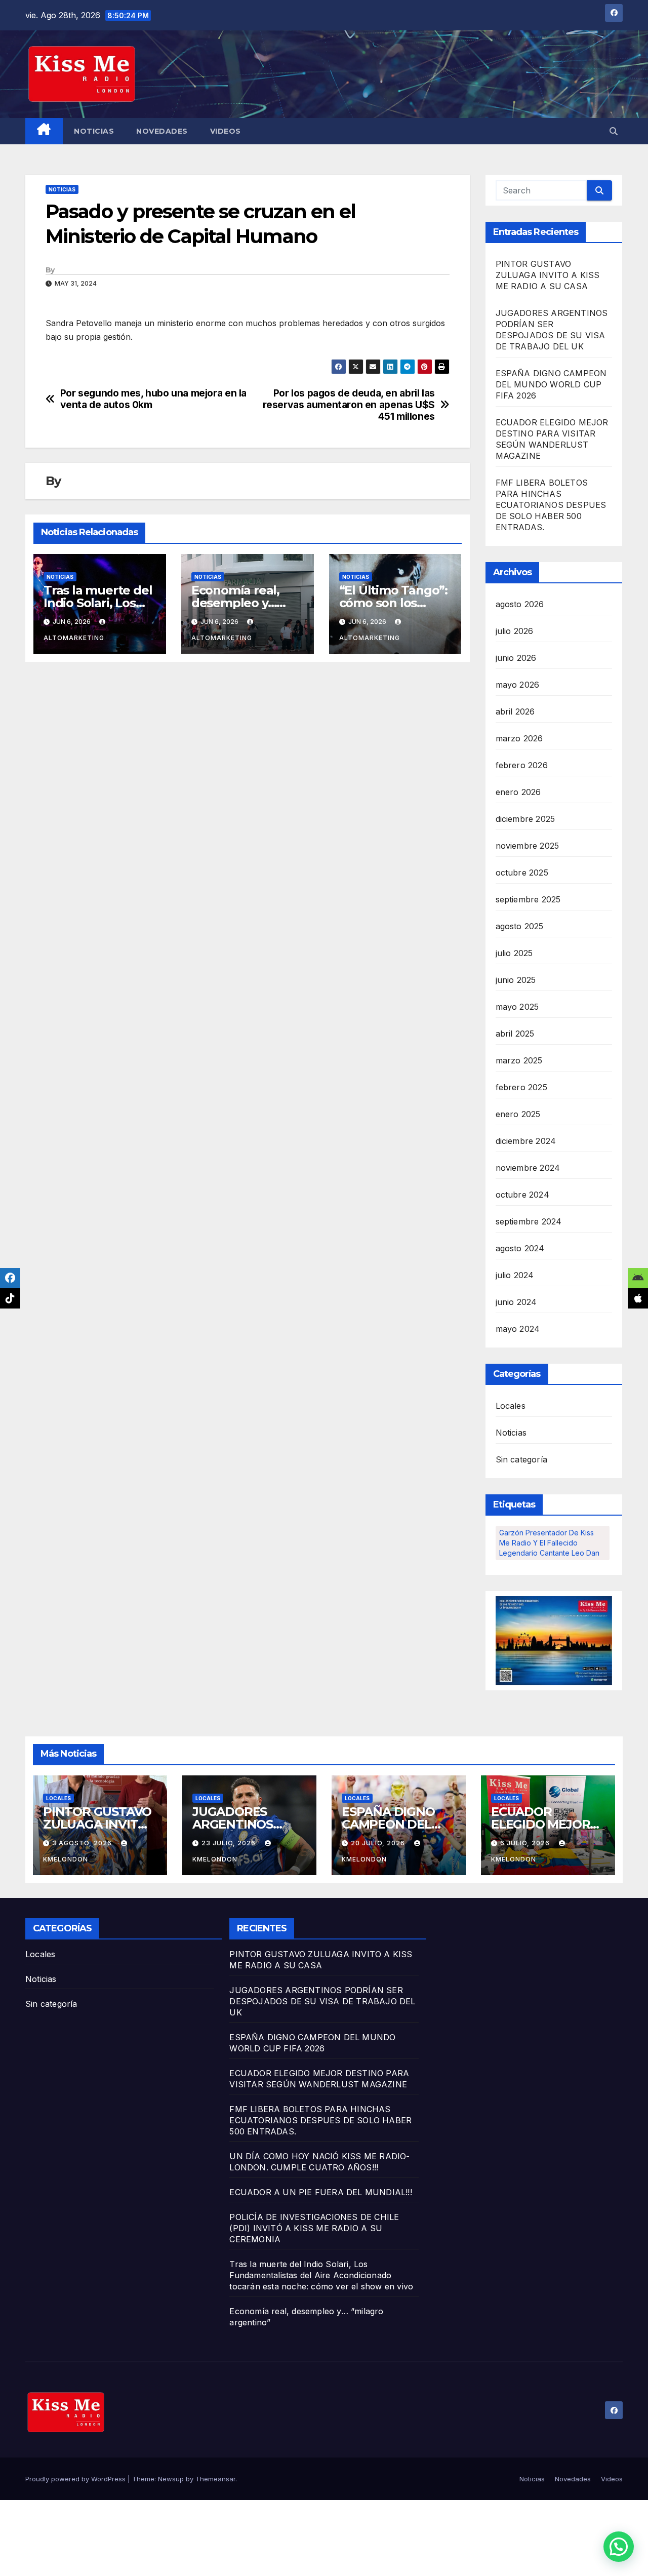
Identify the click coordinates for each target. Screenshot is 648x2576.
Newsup (171, 2479)
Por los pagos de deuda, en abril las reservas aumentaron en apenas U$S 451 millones (349, 405)
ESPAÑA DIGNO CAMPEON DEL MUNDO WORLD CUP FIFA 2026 (551, 384)
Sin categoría (522, 1459)
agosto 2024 (520, 1248)
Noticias (94, 131)
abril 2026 (515, 711)
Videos (226, 131)
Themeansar (215, 2479)
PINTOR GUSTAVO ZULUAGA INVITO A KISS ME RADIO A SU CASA (548, 275)
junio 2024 (516, 1302)
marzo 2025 (519, 1060)
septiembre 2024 (529, 1221)
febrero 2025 (521, 1087)
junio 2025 (516, 980)
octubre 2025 (522, 873)
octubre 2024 (522, 1195)
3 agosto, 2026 (83, 1843)
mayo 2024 (518, 1329)
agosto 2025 (520, 926)
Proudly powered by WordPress (76, 2479)
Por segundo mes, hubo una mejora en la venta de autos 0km (153, 399)
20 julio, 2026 (379, 1843)
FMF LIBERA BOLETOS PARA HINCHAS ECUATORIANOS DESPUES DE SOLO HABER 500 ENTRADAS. (551, 505)
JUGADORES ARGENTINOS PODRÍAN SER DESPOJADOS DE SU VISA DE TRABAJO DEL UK (322, 2001)
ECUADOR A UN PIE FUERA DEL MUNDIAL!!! (320, 2192)
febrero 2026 (522, 765)
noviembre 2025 (528, 846)
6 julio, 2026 (526, 1843)
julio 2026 (515, 631)
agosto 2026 (520, 604)
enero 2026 (518, 792)
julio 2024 (515, 1275)
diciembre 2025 (525, 819)
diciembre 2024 (526, 1141)
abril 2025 (515, 1034)
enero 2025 (518, 1114)
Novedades (162, 131)
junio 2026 (516, 658)
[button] (614, 131)
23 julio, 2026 (230, 1843)
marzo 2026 (519, 738)
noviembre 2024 (528, 1168)
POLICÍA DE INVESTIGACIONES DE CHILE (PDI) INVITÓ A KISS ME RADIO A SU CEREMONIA (314, 2228)
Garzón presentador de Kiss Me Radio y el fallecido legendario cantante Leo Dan (549, 1543)
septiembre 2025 (528, 899)
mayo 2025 (517, 1007)
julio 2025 (514, 953)
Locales (511, 1406)
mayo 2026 (518, 685)
